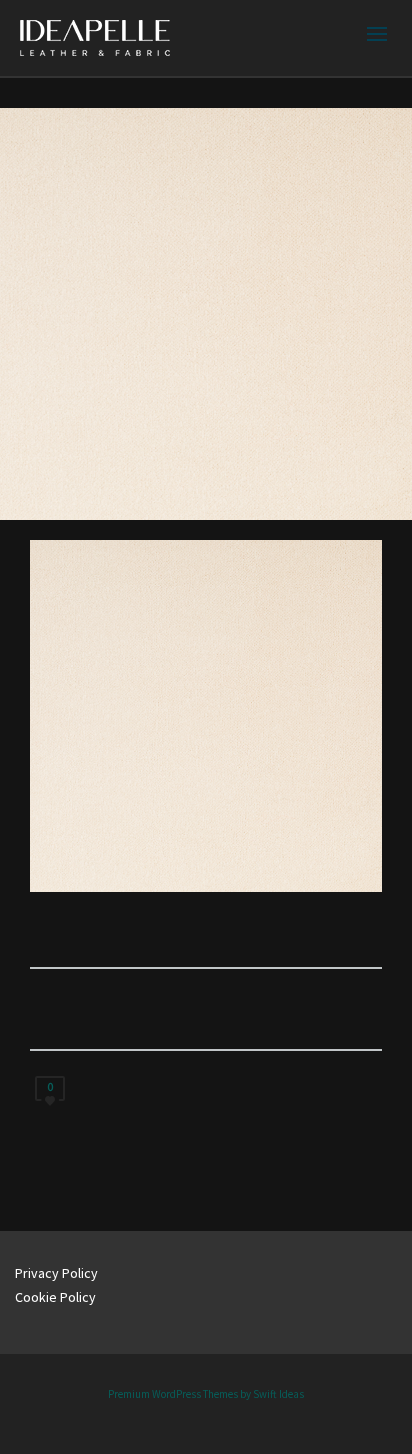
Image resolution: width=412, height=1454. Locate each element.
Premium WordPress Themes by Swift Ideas (206, 1394)
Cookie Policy (55, 1297)
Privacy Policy (56, 1273)
